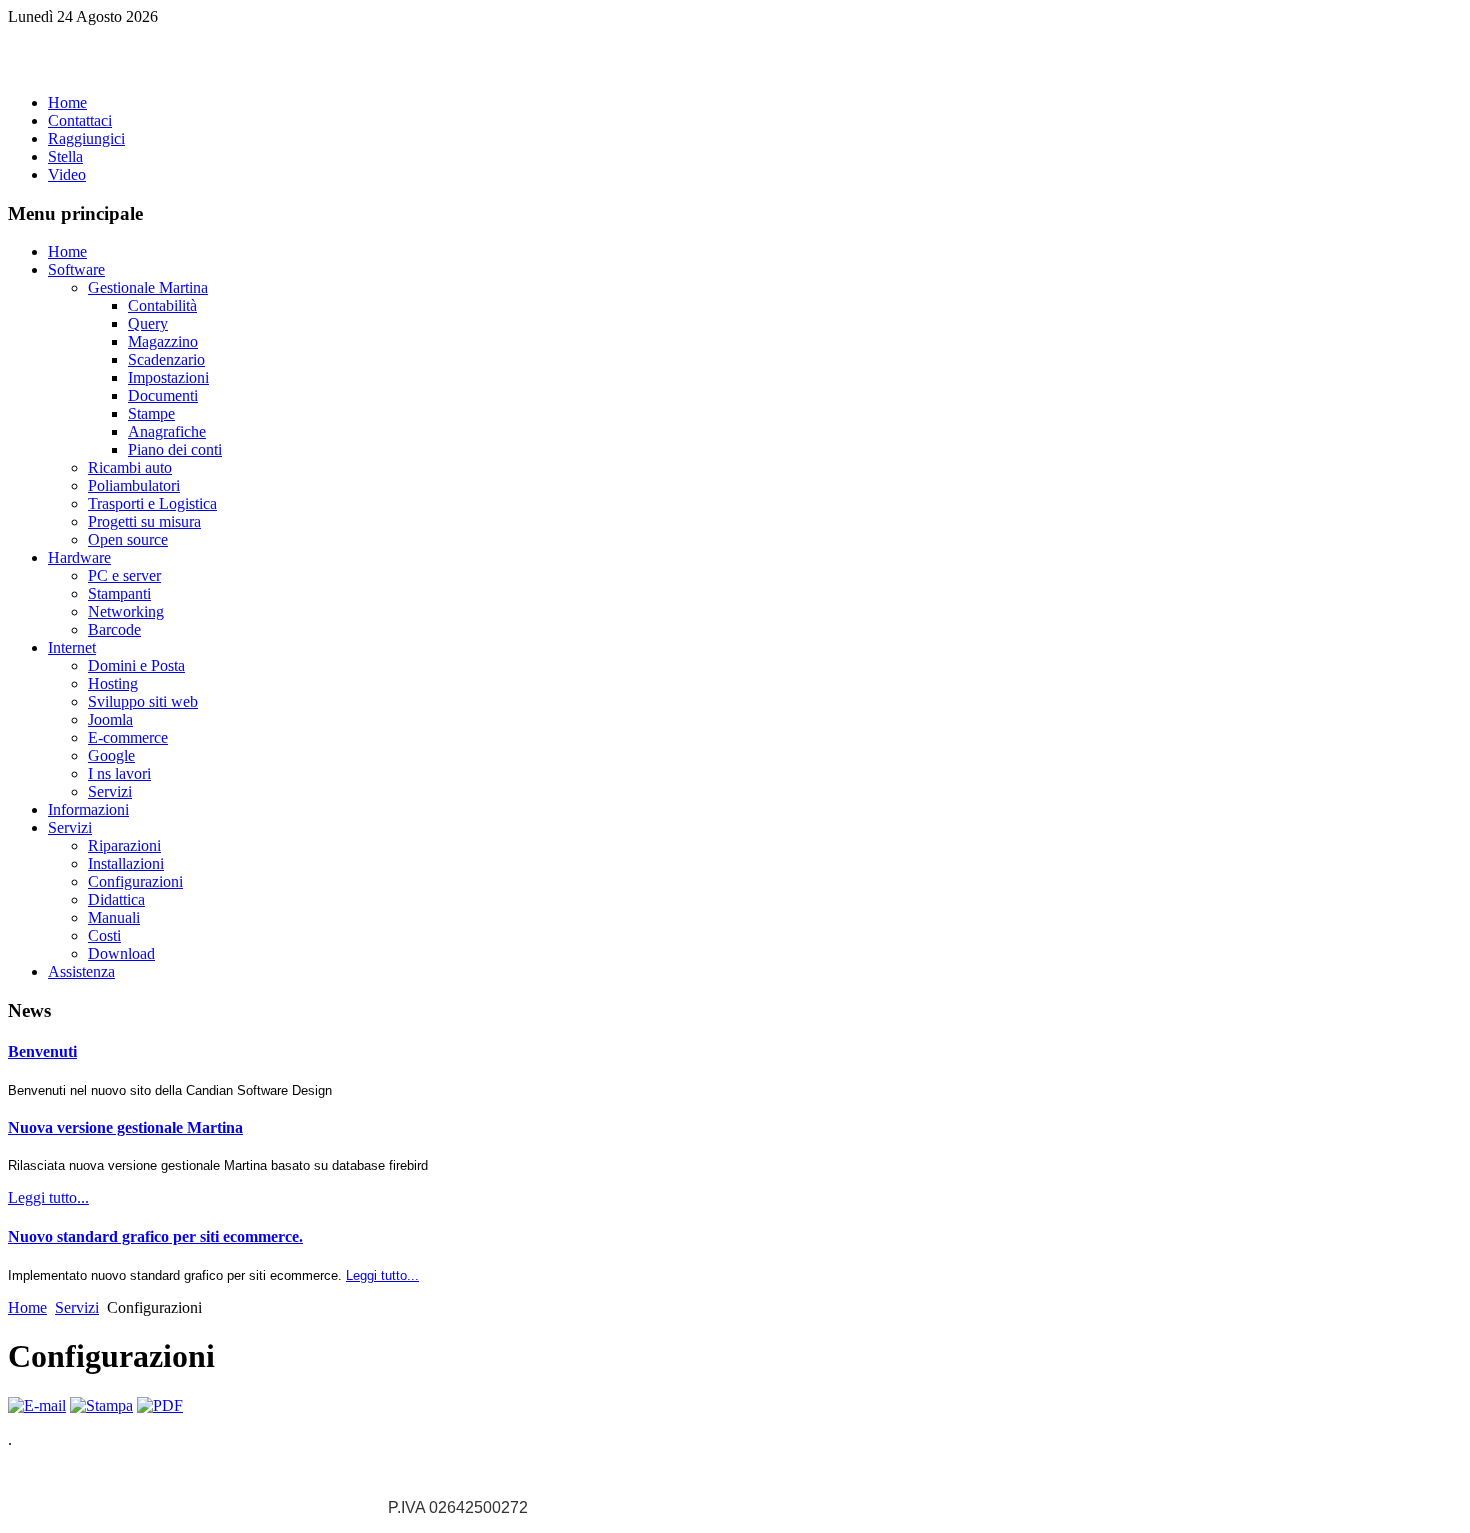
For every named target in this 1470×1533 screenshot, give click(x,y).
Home (27, 1307)
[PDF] (160, 1405)
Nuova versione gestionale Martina (125, 1127)
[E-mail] (37, 1405)
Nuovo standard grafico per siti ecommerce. (155, 1236)
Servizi (77, 1307)
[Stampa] (101, 1405)
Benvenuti (42, 1051)
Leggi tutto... (48, 1197)
